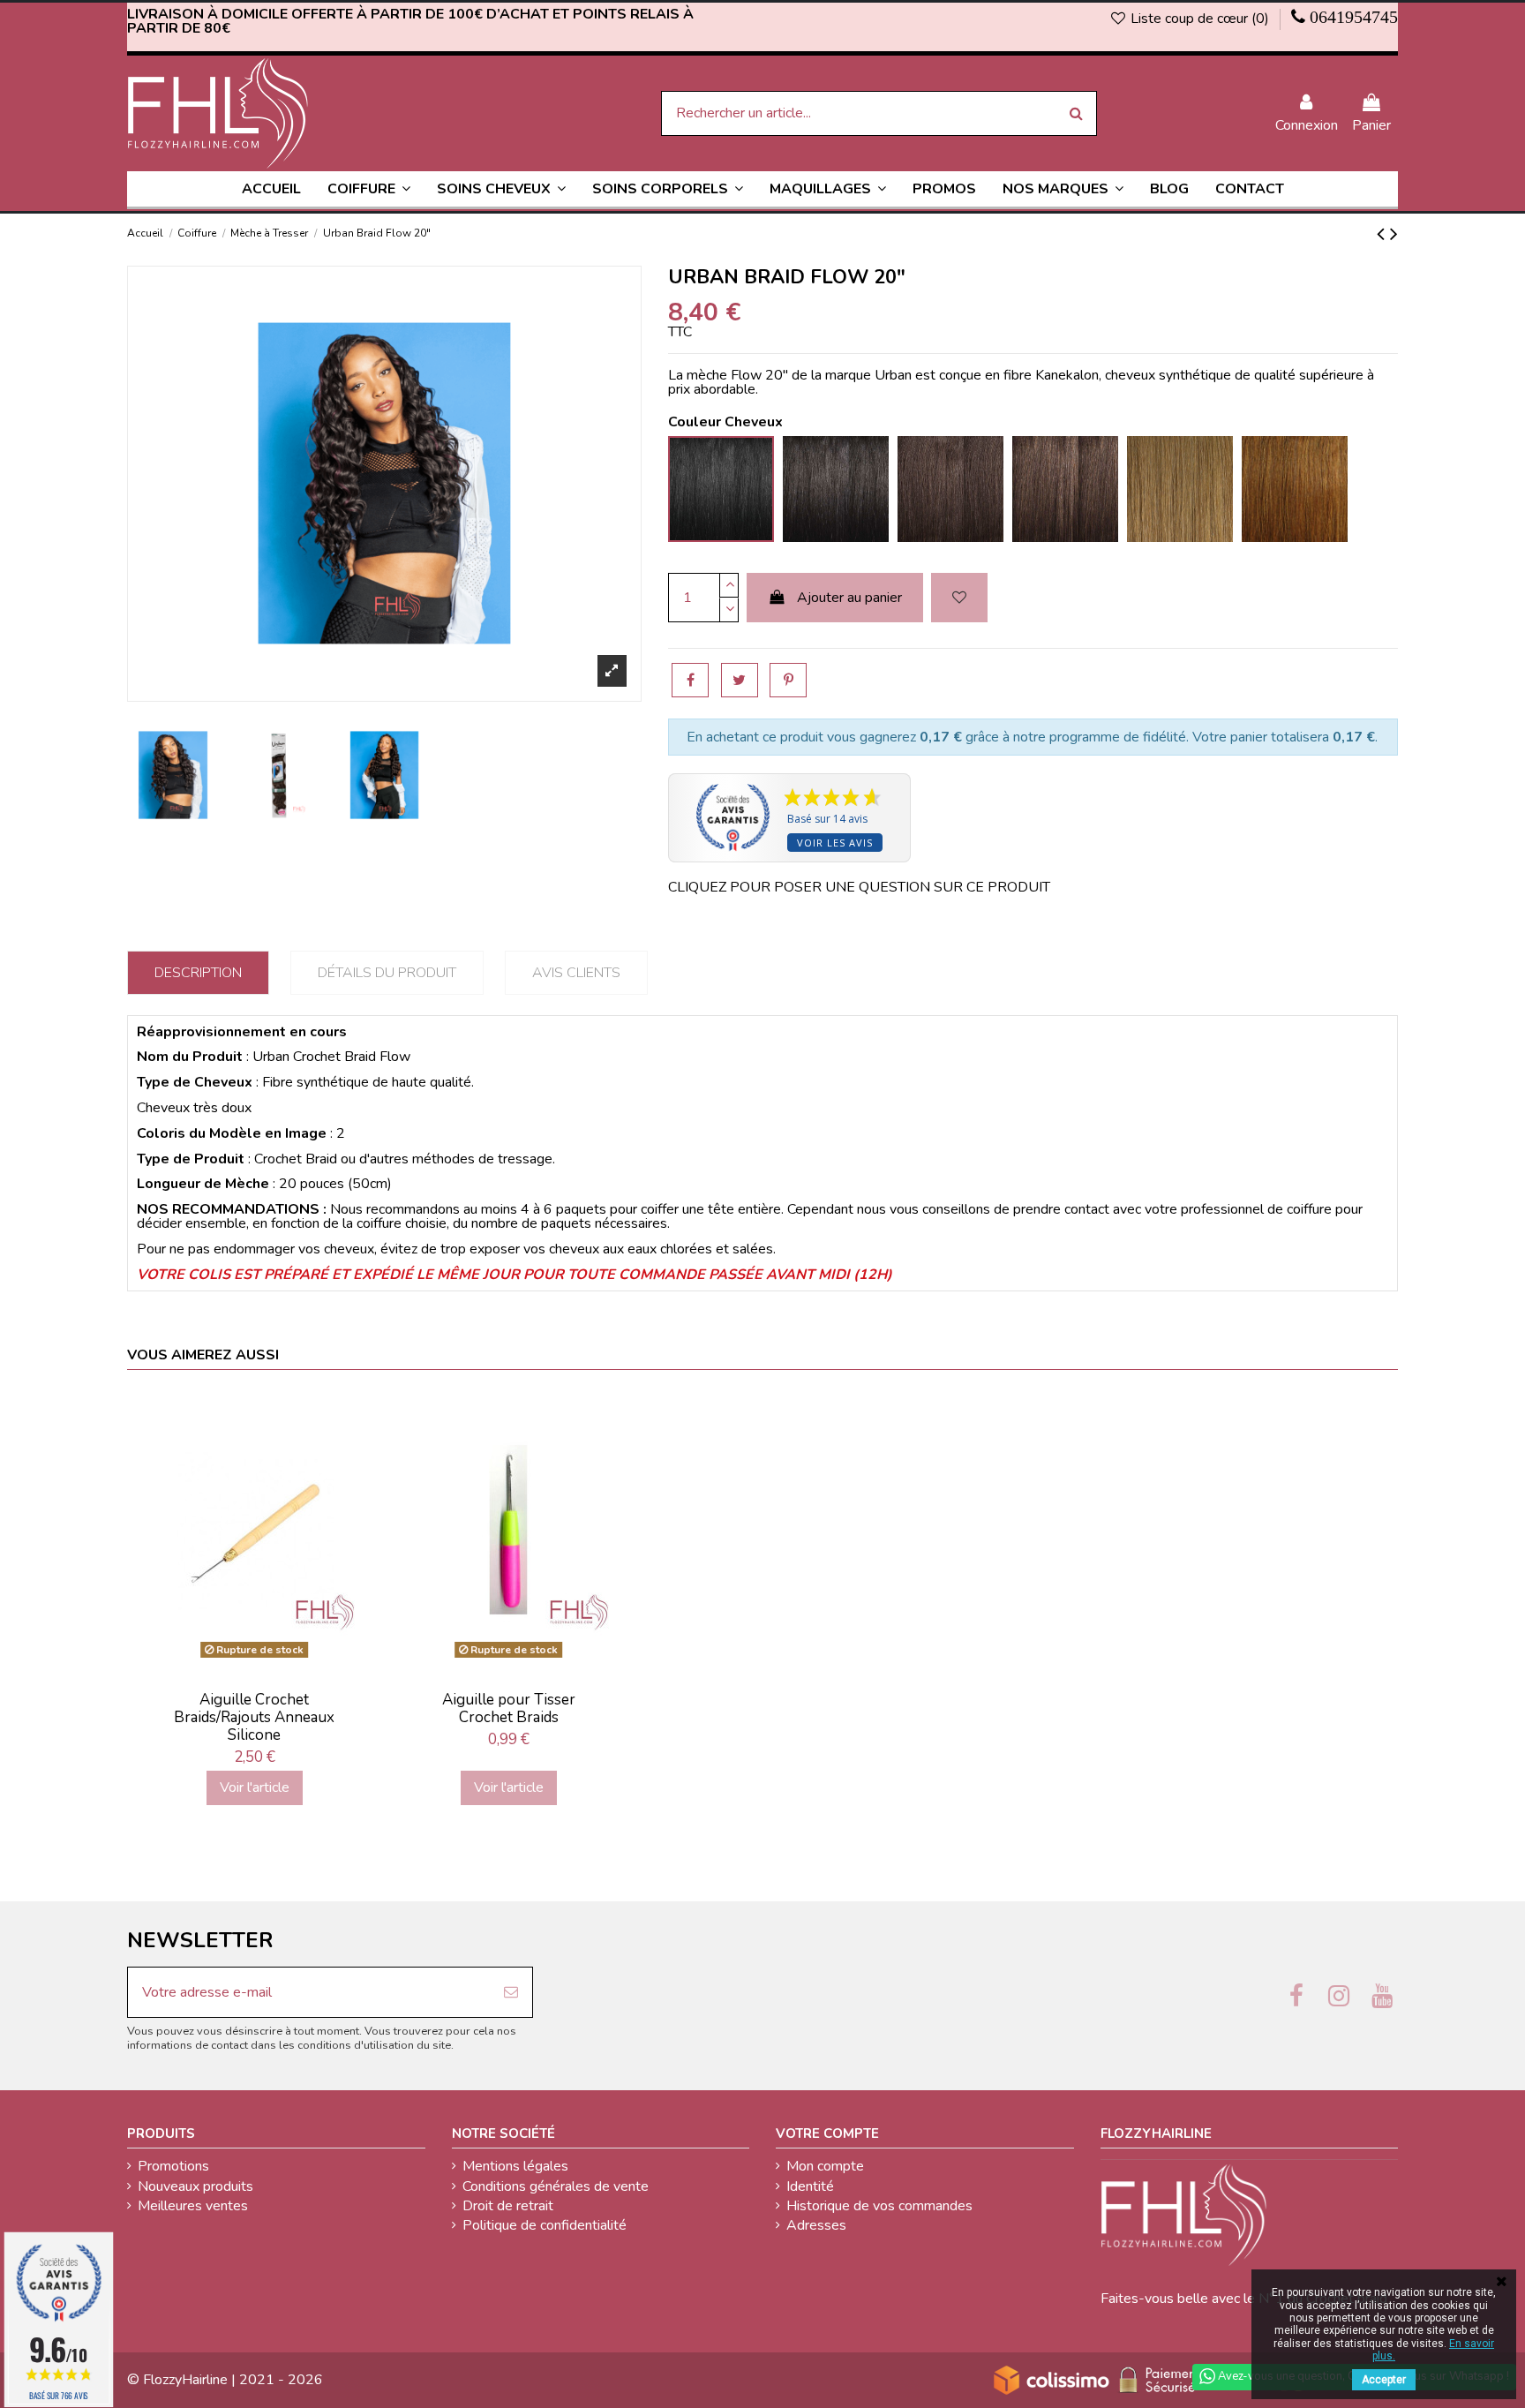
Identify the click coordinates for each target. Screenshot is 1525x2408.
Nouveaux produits (195, 2186)
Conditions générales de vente (556, 2186)
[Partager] (690, 680)
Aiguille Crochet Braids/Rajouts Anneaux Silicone (254, 1718)
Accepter (1384, 2380)
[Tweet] (740, 680)
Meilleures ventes (193, 2206)
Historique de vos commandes (879, 2206)
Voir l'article (255, 1787)
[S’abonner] (511, 1992)
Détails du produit (387, 973)
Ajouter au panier (849, 598)
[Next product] (1394, 234)
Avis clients (576, 973)
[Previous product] (1383, 234)
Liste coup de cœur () (1200, 19)
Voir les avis (835, 843)
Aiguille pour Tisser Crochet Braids (509, 1708)
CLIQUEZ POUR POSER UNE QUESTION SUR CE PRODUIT (859, 887)
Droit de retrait (508, 2206)
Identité (810, 2186)
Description (198, 973)
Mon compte (825, 2166)
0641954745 (1354, 17)
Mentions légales (515, 2166)
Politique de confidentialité (545, 2225)
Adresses (816, 2225)
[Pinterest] (788, 680)
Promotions (173, 2166)
